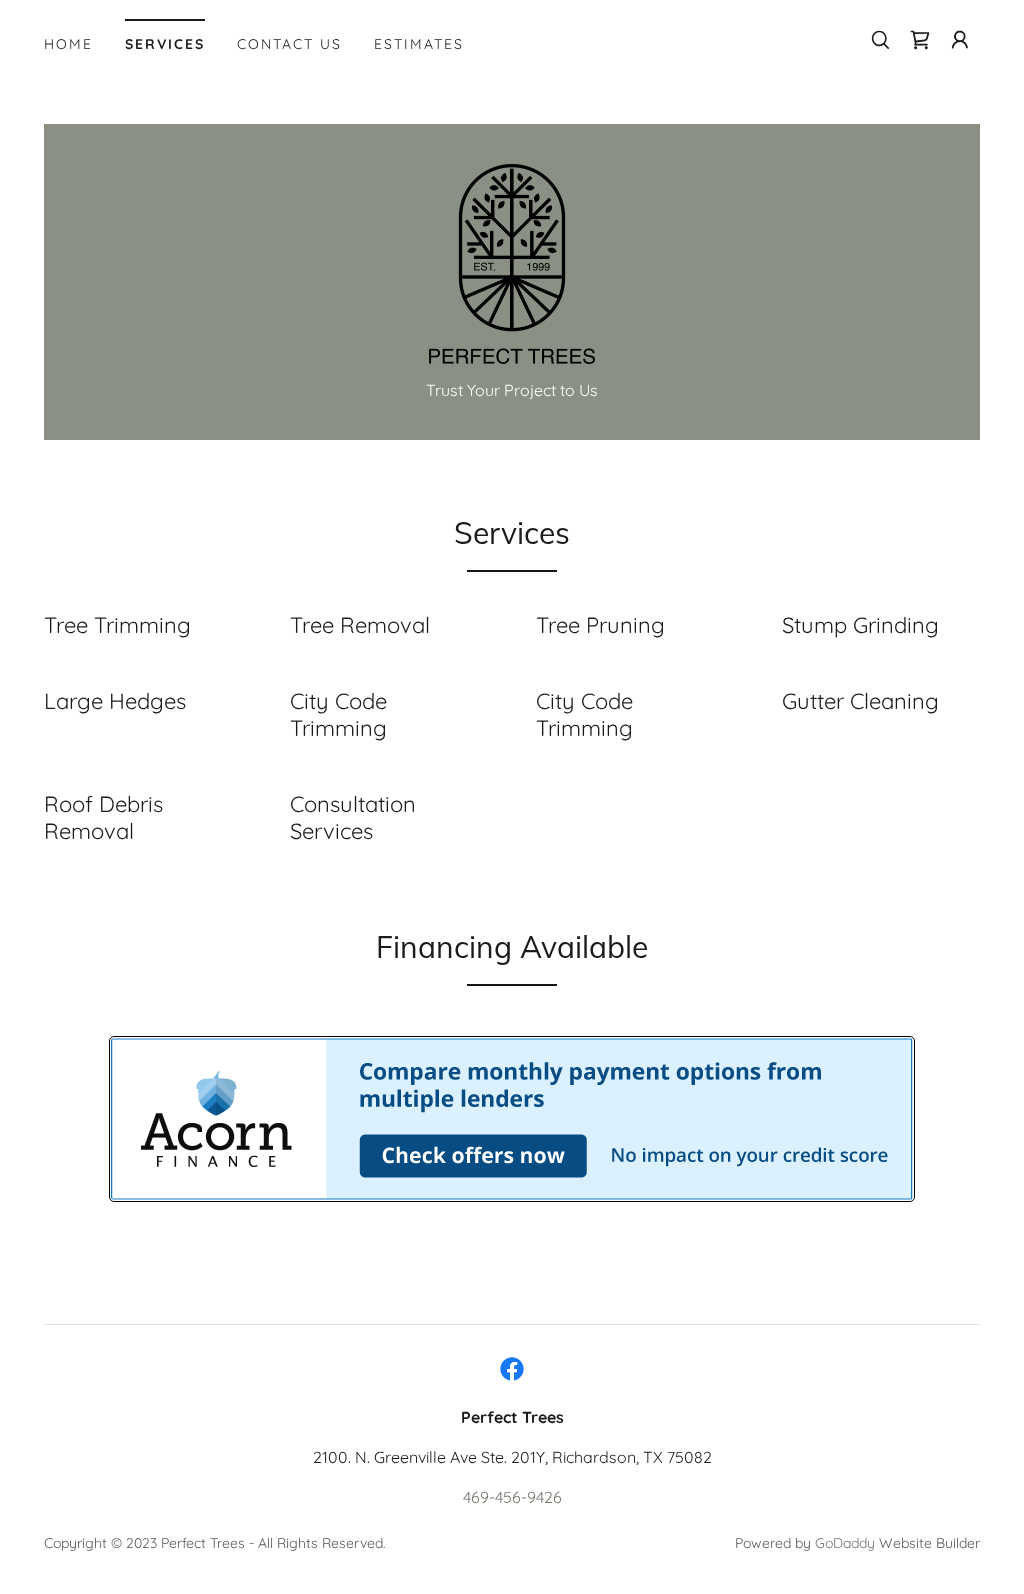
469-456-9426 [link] (512, 1497)
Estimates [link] (419, 44)
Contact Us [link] (289, 44)
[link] (920, 40)
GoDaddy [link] (845, 1543)
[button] (960, 40)
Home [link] (68, 44)
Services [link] (165, 44)
